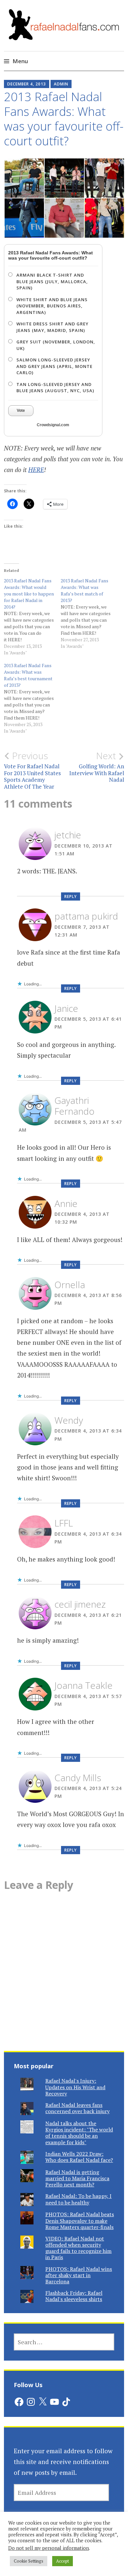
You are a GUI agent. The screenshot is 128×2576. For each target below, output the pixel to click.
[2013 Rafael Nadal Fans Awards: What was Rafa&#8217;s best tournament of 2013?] (32, 698)
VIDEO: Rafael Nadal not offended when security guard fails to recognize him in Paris (78, 2248)
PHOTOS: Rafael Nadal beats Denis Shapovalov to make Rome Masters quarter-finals (80, 2220)
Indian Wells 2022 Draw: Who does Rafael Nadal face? (79, 2157)
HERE (36, 470)
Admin (61, 84)
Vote (21, 411)
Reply (71, 896)
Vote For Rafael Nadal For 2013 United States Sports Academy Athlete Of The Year (32, 770)
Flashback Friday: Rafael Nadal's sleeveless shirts (74, 2296)
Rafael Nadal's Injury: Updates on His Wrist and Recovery (75, 2087)
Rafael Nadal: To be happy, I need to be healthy (78, 2199)
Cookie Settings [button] (29, 2561)
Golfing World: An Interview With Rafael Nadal (97, 767)
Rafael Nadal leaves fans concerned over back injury (77, 2108)
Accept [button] (63, 2561)
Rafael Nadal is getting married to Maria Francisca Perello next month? (77, 2178)
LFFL (64, 1523)
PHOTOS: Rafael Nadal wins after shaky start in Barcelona (79, 2275)
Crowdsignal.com (53, 425)
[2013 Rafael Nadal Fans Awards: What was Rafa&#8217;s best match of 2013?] (89, 613)
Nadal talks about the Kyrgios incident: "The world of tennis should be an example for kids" (79, 2133)
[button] (24, 178)
